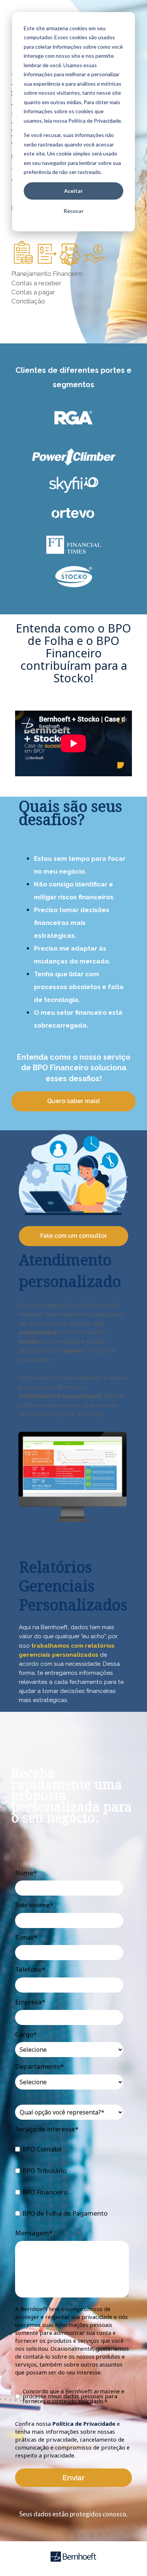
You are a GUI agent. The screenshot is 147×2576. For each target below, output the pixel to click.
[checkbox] (72, 2182)
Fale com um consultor (74, 1236)
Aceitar (73, 191)
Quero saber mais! (73, 1101)
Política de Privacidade (84, 2424)
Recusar (74, 211)
